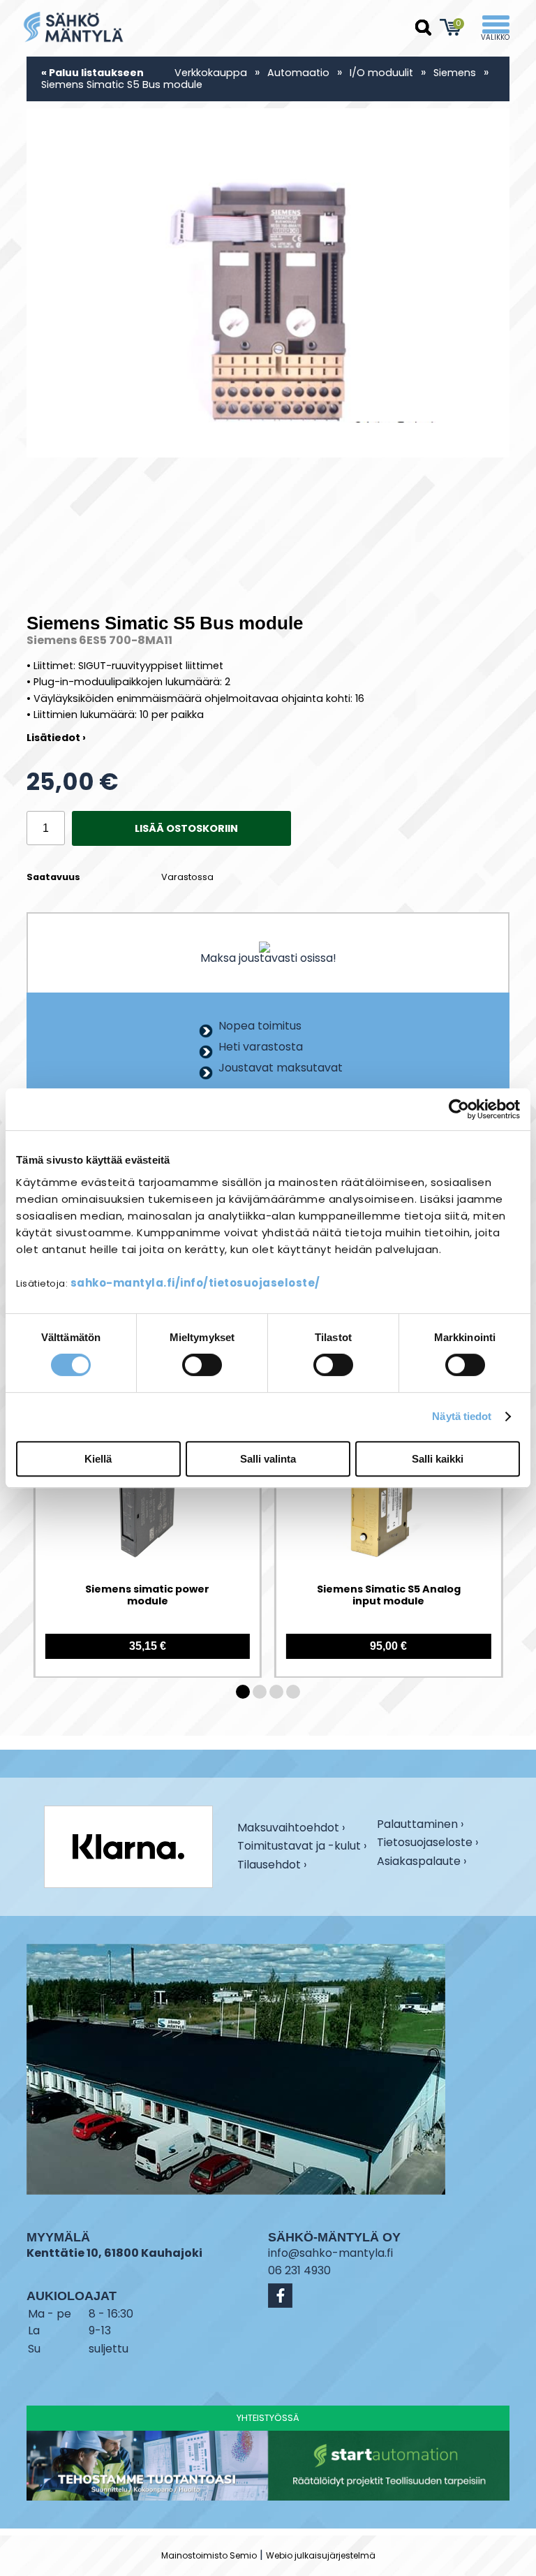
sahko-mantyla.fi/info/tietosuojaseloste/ (195, 1283)
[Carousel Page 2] (260, 1692)
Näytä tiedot (462, 1416)
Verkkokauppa (211, 73)
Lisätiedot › (56, 738)
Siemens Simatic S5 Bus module (122, 85)
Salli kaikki (438, 1459)
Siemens (456, 73)
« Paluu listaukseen (92, 73)
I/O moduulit (381, 73)
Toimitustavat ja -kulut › (302, 1847)
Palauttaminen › (420, 1825)
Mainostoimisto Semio (209, 2555)
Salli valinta (268, 1459)
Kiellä (98, 1459)
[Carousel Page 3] (276, 1692)
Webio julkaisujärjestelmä (321, 2555)
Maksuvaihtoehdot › (291, 1829)
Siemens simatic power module (147, 1596)
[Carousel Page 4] (293, 1692)
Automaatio (298, 73)
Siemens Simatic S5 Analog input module (389, 1596)
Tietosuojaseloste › (427, 1844)
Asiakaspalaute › (422, 1863)
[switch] (202, 1365)
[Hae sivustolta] (424, 28)
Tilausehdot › (272, 1865)
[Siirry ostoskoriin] (451, 27)
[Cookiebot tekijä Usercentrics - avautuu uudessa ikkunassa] (459, 1109)
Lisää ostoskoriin (186, 828)
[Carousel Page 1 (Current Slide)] (243, 1692)
